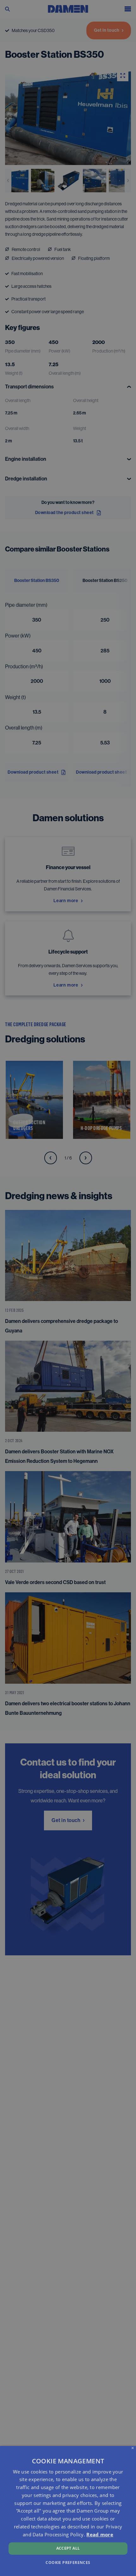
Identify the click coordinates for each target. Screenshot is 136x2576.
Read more (100, 2534)
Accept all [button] (68, 2548)
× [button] (133, 2448)
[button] (68, 2562)
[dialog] (68, 2511)
